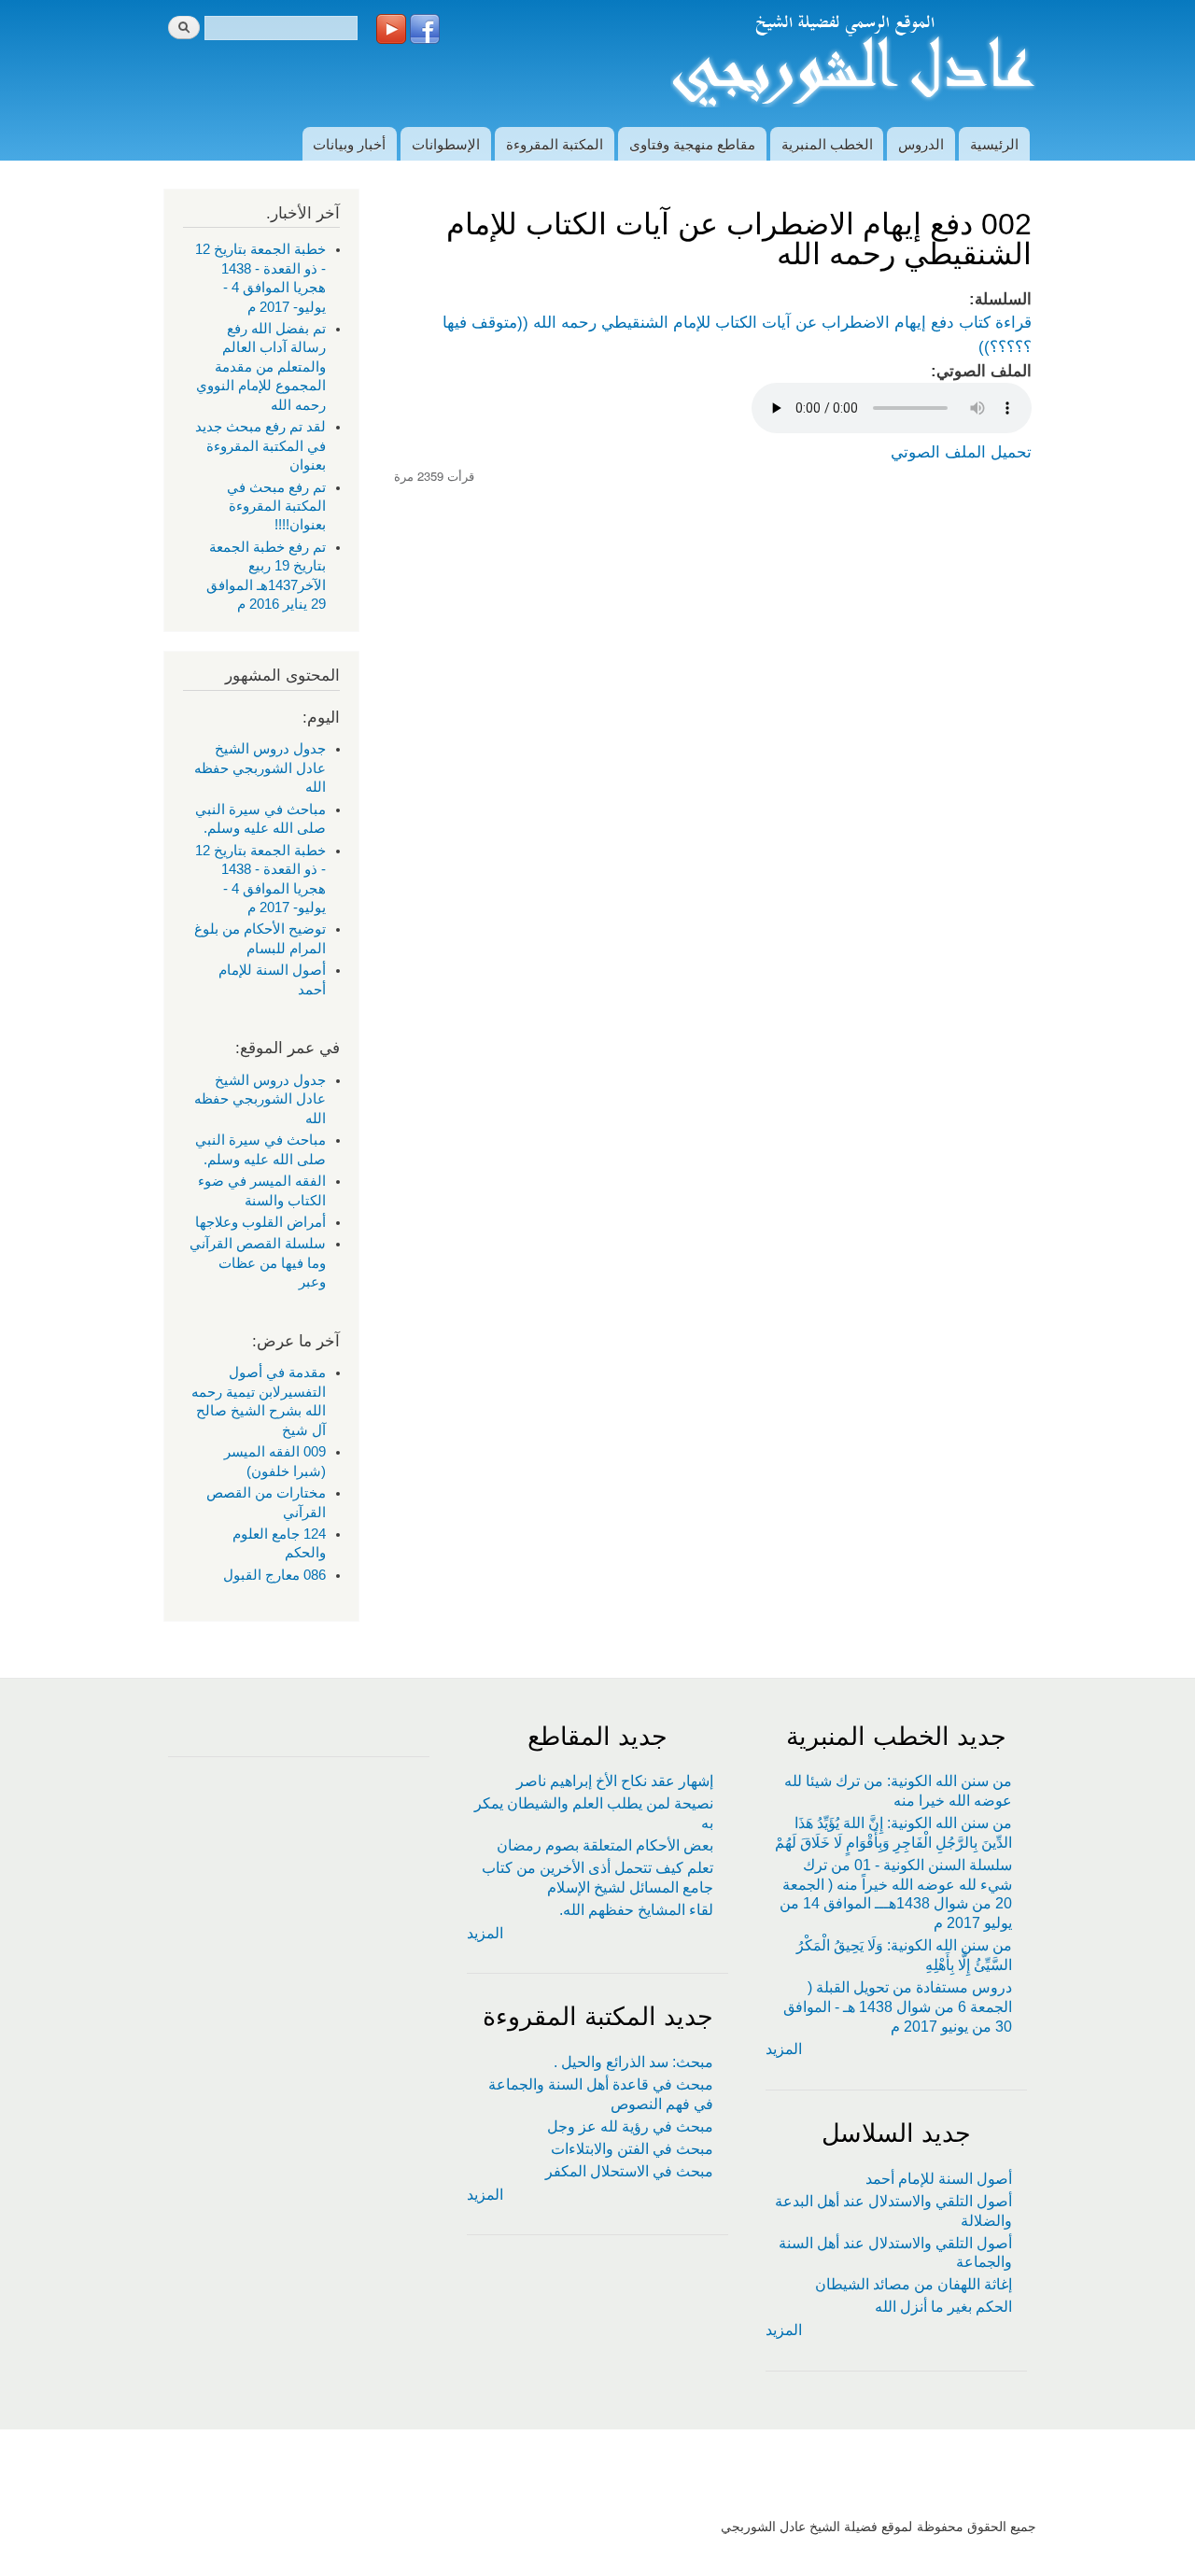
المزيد (784, 2049)
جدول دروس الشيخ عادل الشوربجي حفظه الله (260, 768)
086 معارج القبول (274, 1575)
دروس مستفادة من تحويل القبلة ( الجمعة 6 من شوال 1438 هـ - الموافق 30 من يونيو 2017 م (898, 2007)
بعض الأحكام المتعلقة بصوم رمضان (605, 1845)
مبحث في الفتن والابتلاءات (632, 2149)
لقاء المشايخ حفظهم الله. (636, 1910)
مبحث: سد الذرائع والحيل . (633, 2062)
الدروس (921, 143)
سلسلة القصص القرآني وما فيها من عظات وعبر (258, 1263)
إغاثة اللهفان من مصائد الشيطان (914, 2284)
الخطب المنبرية (827, 143)
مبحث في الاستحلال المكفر (629, 2171)
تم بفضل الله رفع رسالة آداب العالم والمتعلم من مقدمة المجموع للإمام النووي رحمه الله (261, 367)
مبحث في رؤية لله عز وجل (630, 2126)
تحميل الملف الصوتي (961, 452)
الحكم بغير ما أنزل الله (943, 2307)
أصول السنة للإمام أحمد (939, 2179)
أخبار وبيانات (349, 143)
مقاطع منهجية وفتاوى (692, 143)
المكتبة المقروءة (555, 143)
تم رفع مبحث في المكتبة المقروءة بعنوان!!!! (276, 507)
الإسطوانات (446, 143)
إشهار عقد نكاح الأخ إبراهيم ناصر (615, 1781)
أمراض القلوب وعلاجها (260, 1222)
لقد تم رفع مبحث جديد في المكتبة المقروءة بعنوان (260, 446)
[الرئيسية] (851, 63)
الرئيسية (994, 143)
